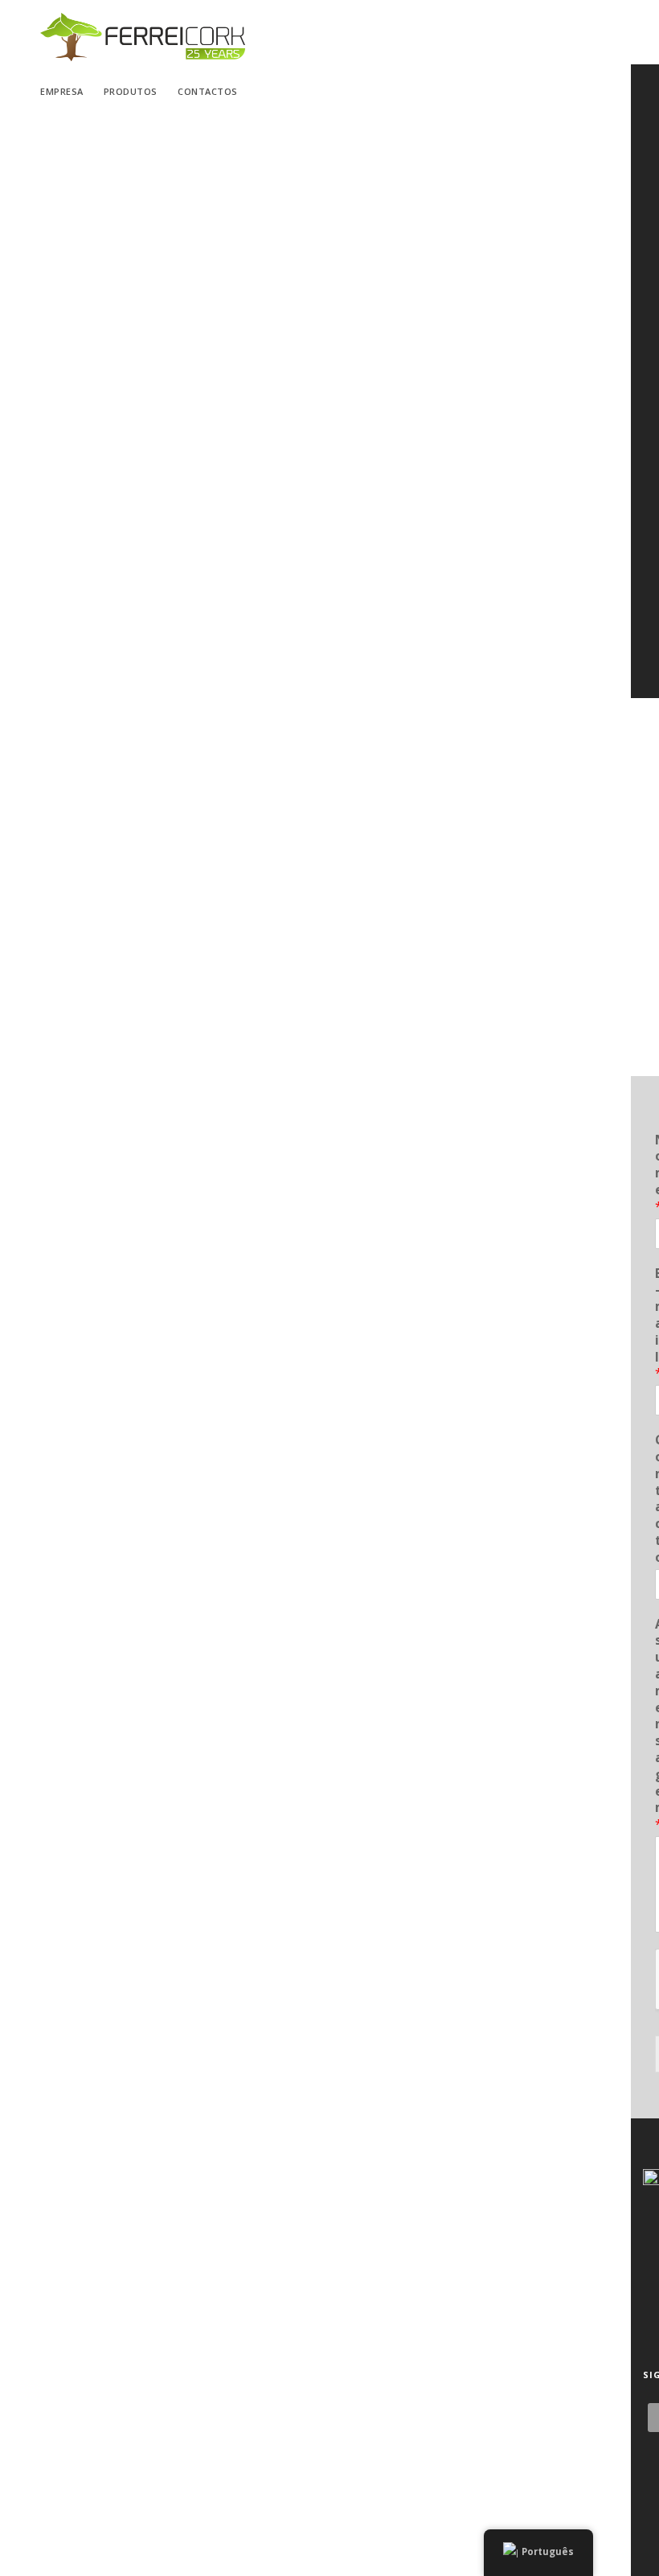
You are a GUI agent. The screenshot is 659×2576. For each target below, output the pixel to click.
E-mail (656, 1324)
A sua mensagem (656, 1724)
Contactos (208, 91)
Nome (656, 1173)
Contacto (656, 1498)
